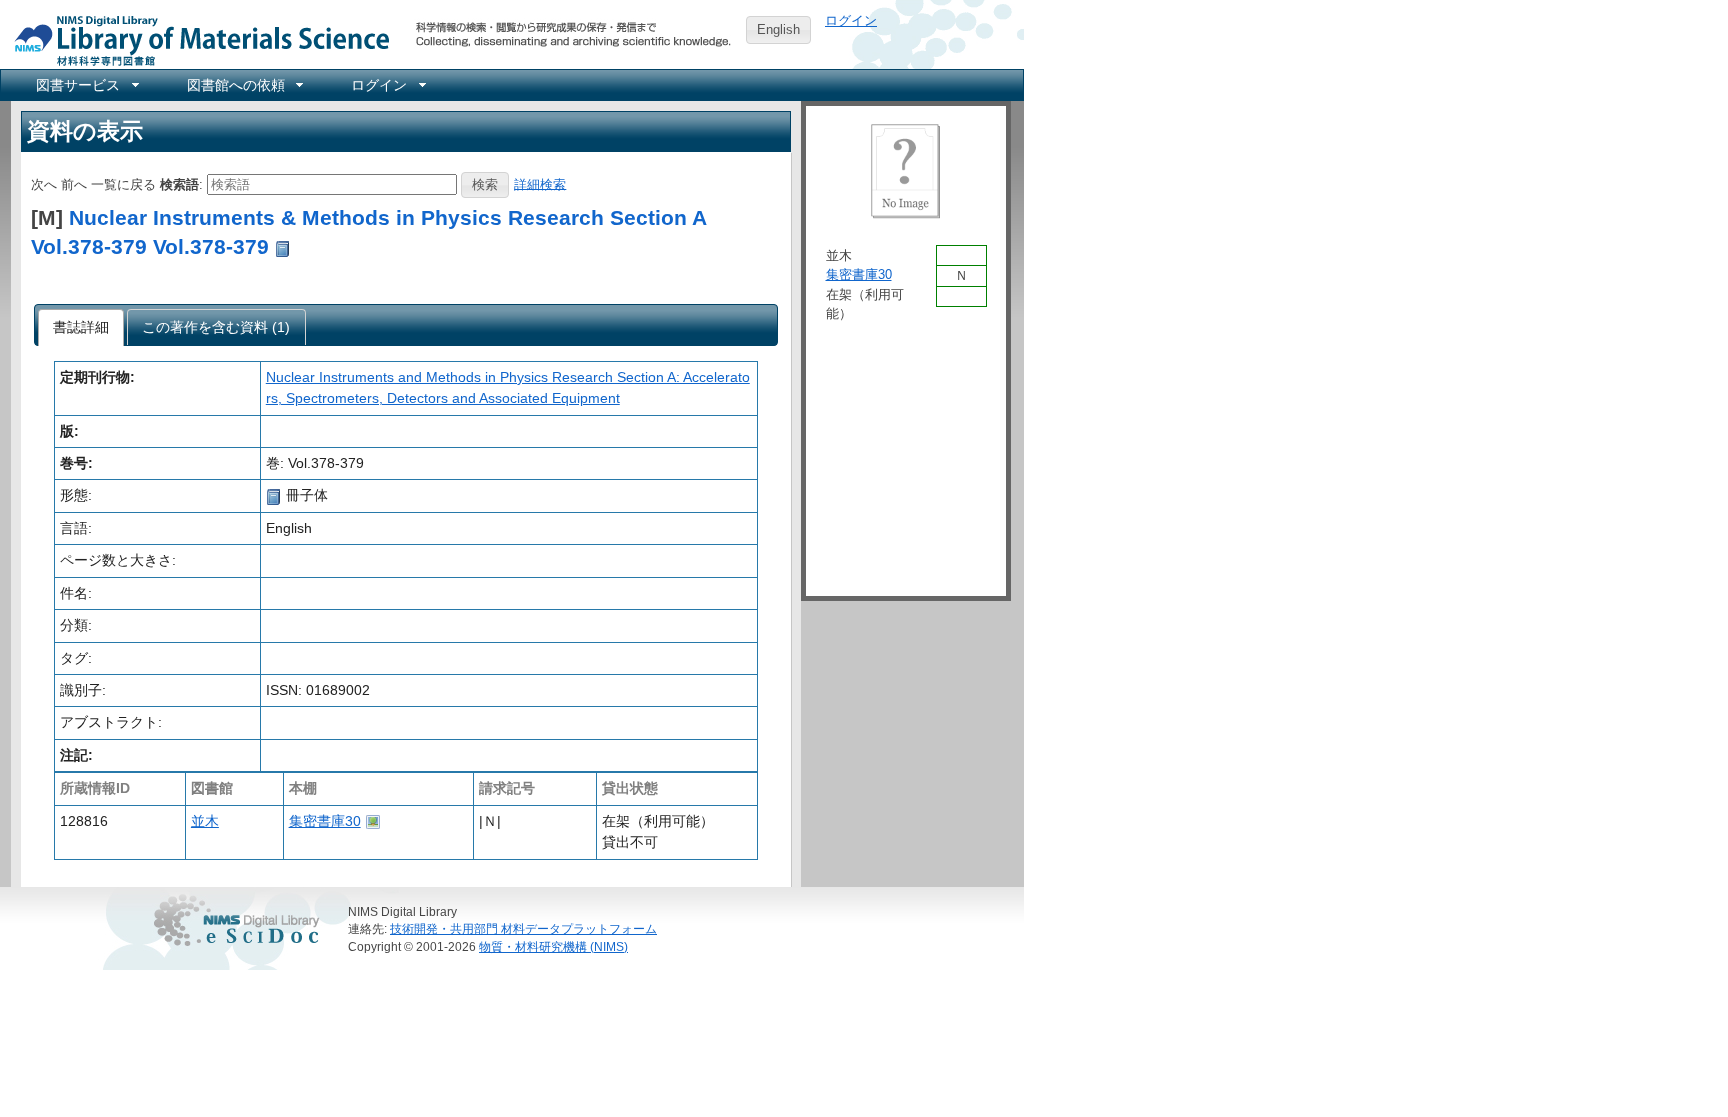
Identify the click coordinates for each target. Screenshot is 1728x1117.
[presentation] (81, 328)
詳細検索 (540, 183)
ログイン (851, 20)
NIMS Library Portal (196, 39)
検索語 (179, 183)
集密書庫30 (325, 821)
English (778, 29)
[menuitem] (86, 85)
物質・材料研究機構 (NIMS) (553, 946)
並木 (205, 821)
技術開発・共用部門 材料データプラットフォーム (523, 928)
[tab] (81, 328)
